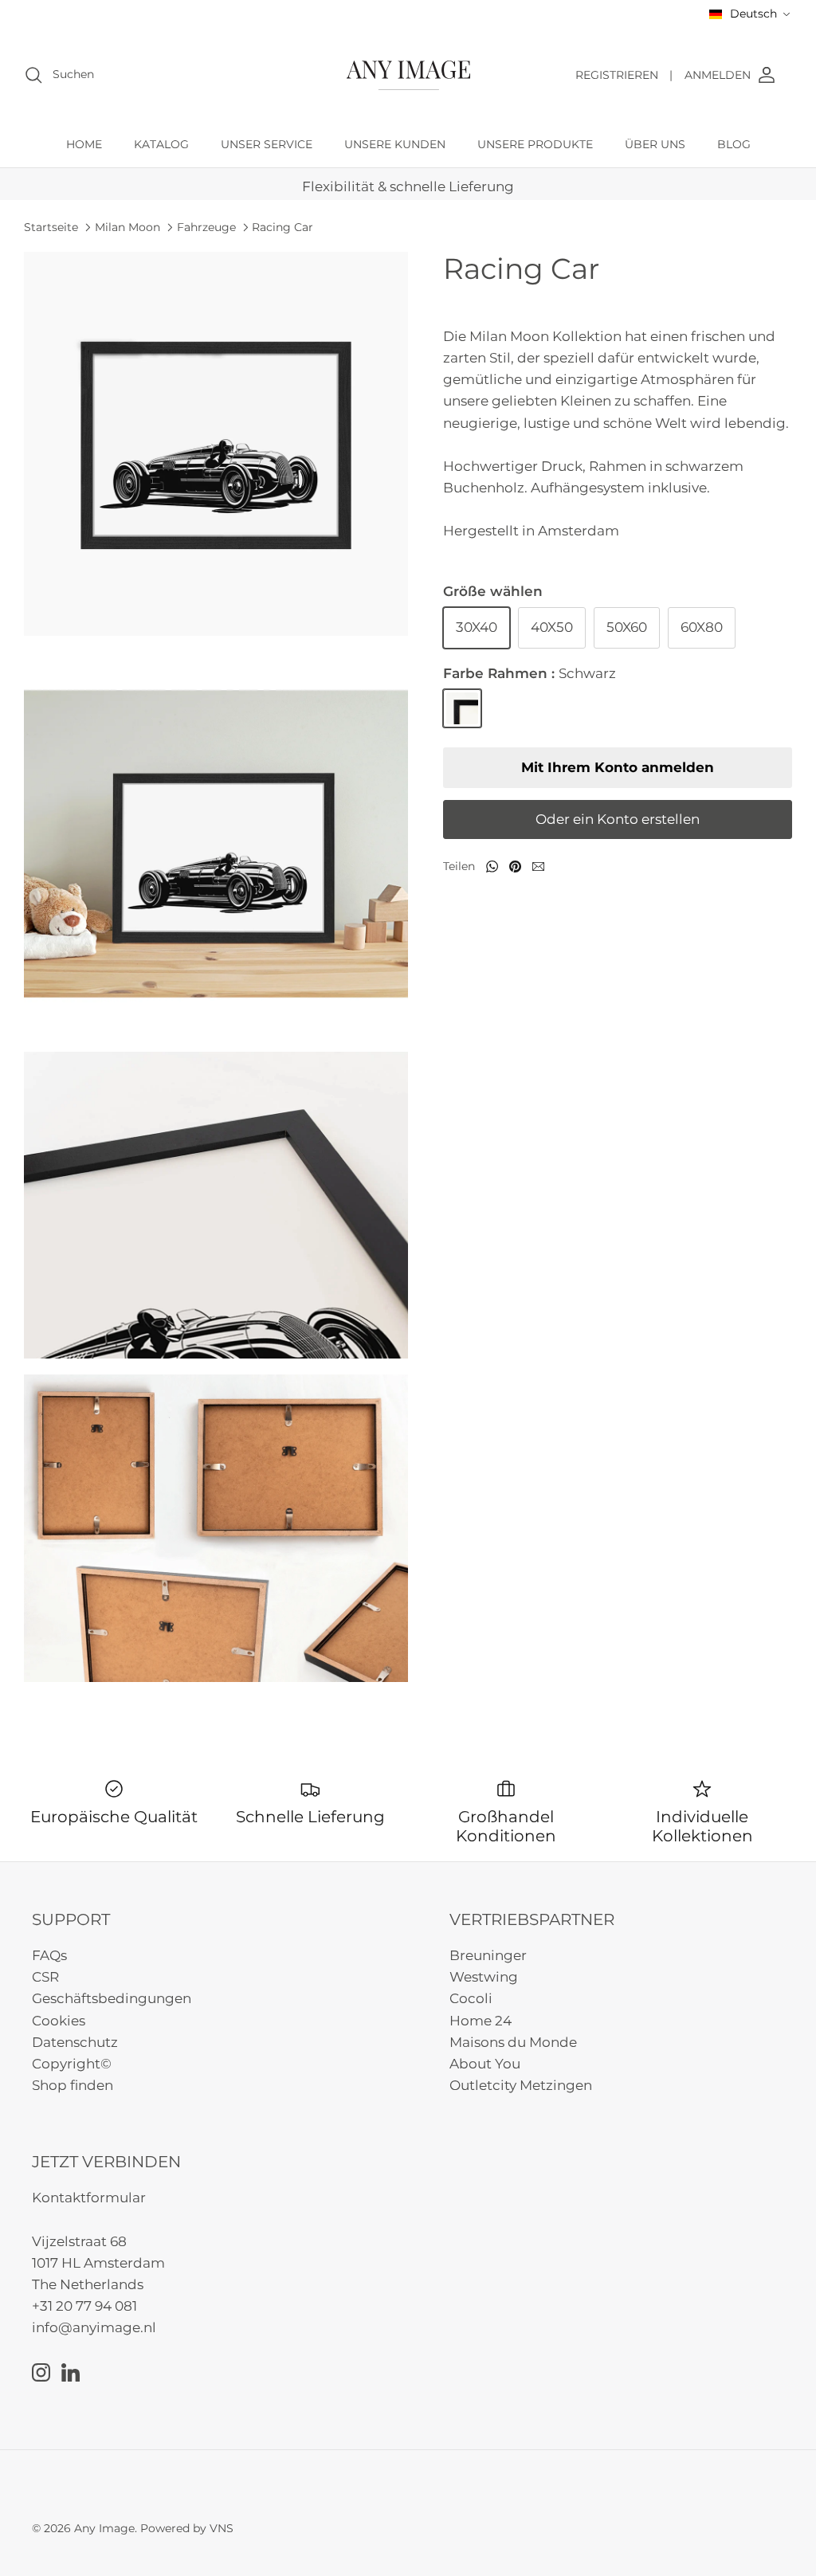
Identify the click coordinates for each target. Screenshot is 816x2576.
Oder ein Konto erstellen (618, 819)
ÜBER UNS (655, 144)
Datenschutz (75, 2042)
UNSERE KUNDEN (395, 144)
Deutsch (753, 14)
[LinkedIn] (71, 2372)
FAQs (49, 1955)
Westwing (484, 1977)
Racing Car (282, 227)
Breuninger (488, 1955)
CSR (45, 1977)
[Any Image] (408, 75)
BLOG (734, 144)
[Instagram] (41, 2372)
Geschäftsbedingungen (112, 1998)
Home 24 (481, 2021)
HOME (84, 144)
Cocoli (471, 1998)
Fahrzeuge (206, 227)
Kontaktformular (89, 2198)
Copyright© (72, 2064)
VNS (222, 2528)
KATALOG (161, 144)
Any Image (104, 2528)
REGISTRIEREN (624, 75)
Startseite (51, 227)
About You (485, 2064)
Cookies (59, 2021)
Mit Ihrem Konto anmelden (618, 767)
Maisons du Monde (513, 2042)
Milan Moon (127, 227)
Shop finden (73, 2085)
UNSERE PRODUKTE (535, 144)
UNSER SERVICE (267, 144)
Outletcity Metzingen (521, 2085)
